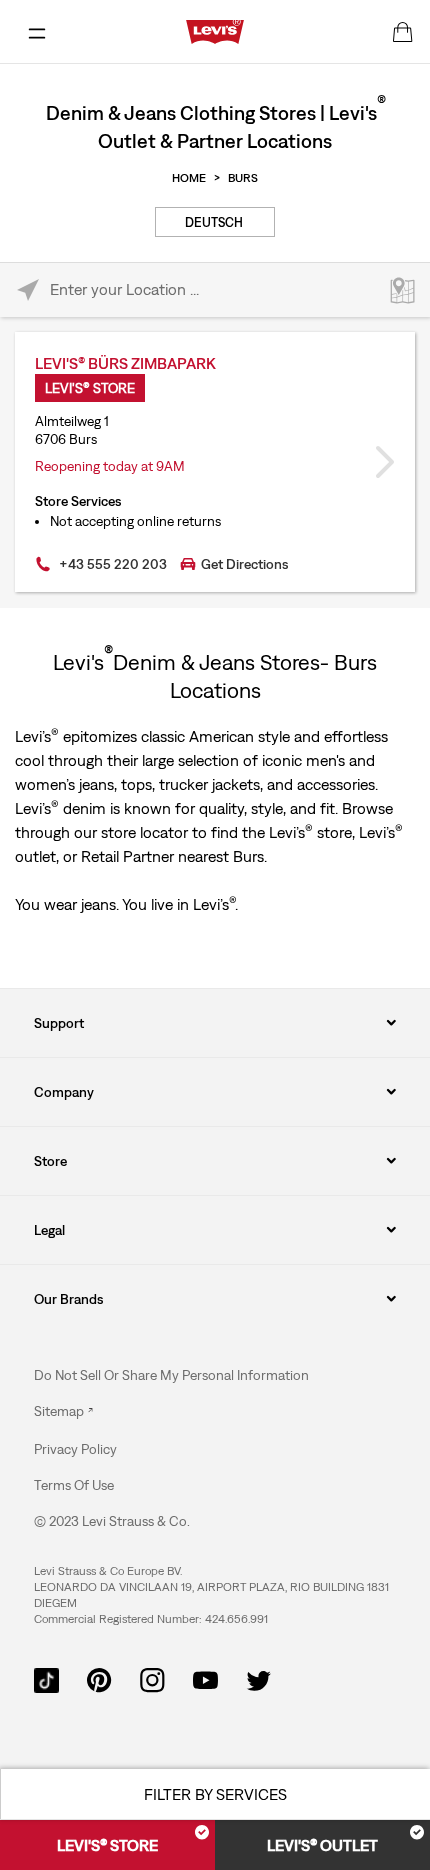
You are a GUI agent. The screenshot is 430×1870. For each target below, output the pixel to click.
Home (189, 178)
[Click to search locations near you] (27, 290)
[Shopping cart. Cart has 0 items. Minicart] (403, 32)
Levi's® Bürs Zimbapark (125, 363)
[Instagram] (152, 1678)
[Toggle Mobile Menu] (37, 32)
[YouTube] (205, 1678)
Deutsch (214, 222)
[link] (63, 1411)
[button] (75, 1449)
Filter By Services (215, 1794)
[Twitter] (258, 1678)
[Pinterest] (99, 1678)
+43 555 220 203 (113, 564)
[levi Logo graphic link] (215, 30)
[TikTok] (46, 1678)
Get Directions (244, 564)
